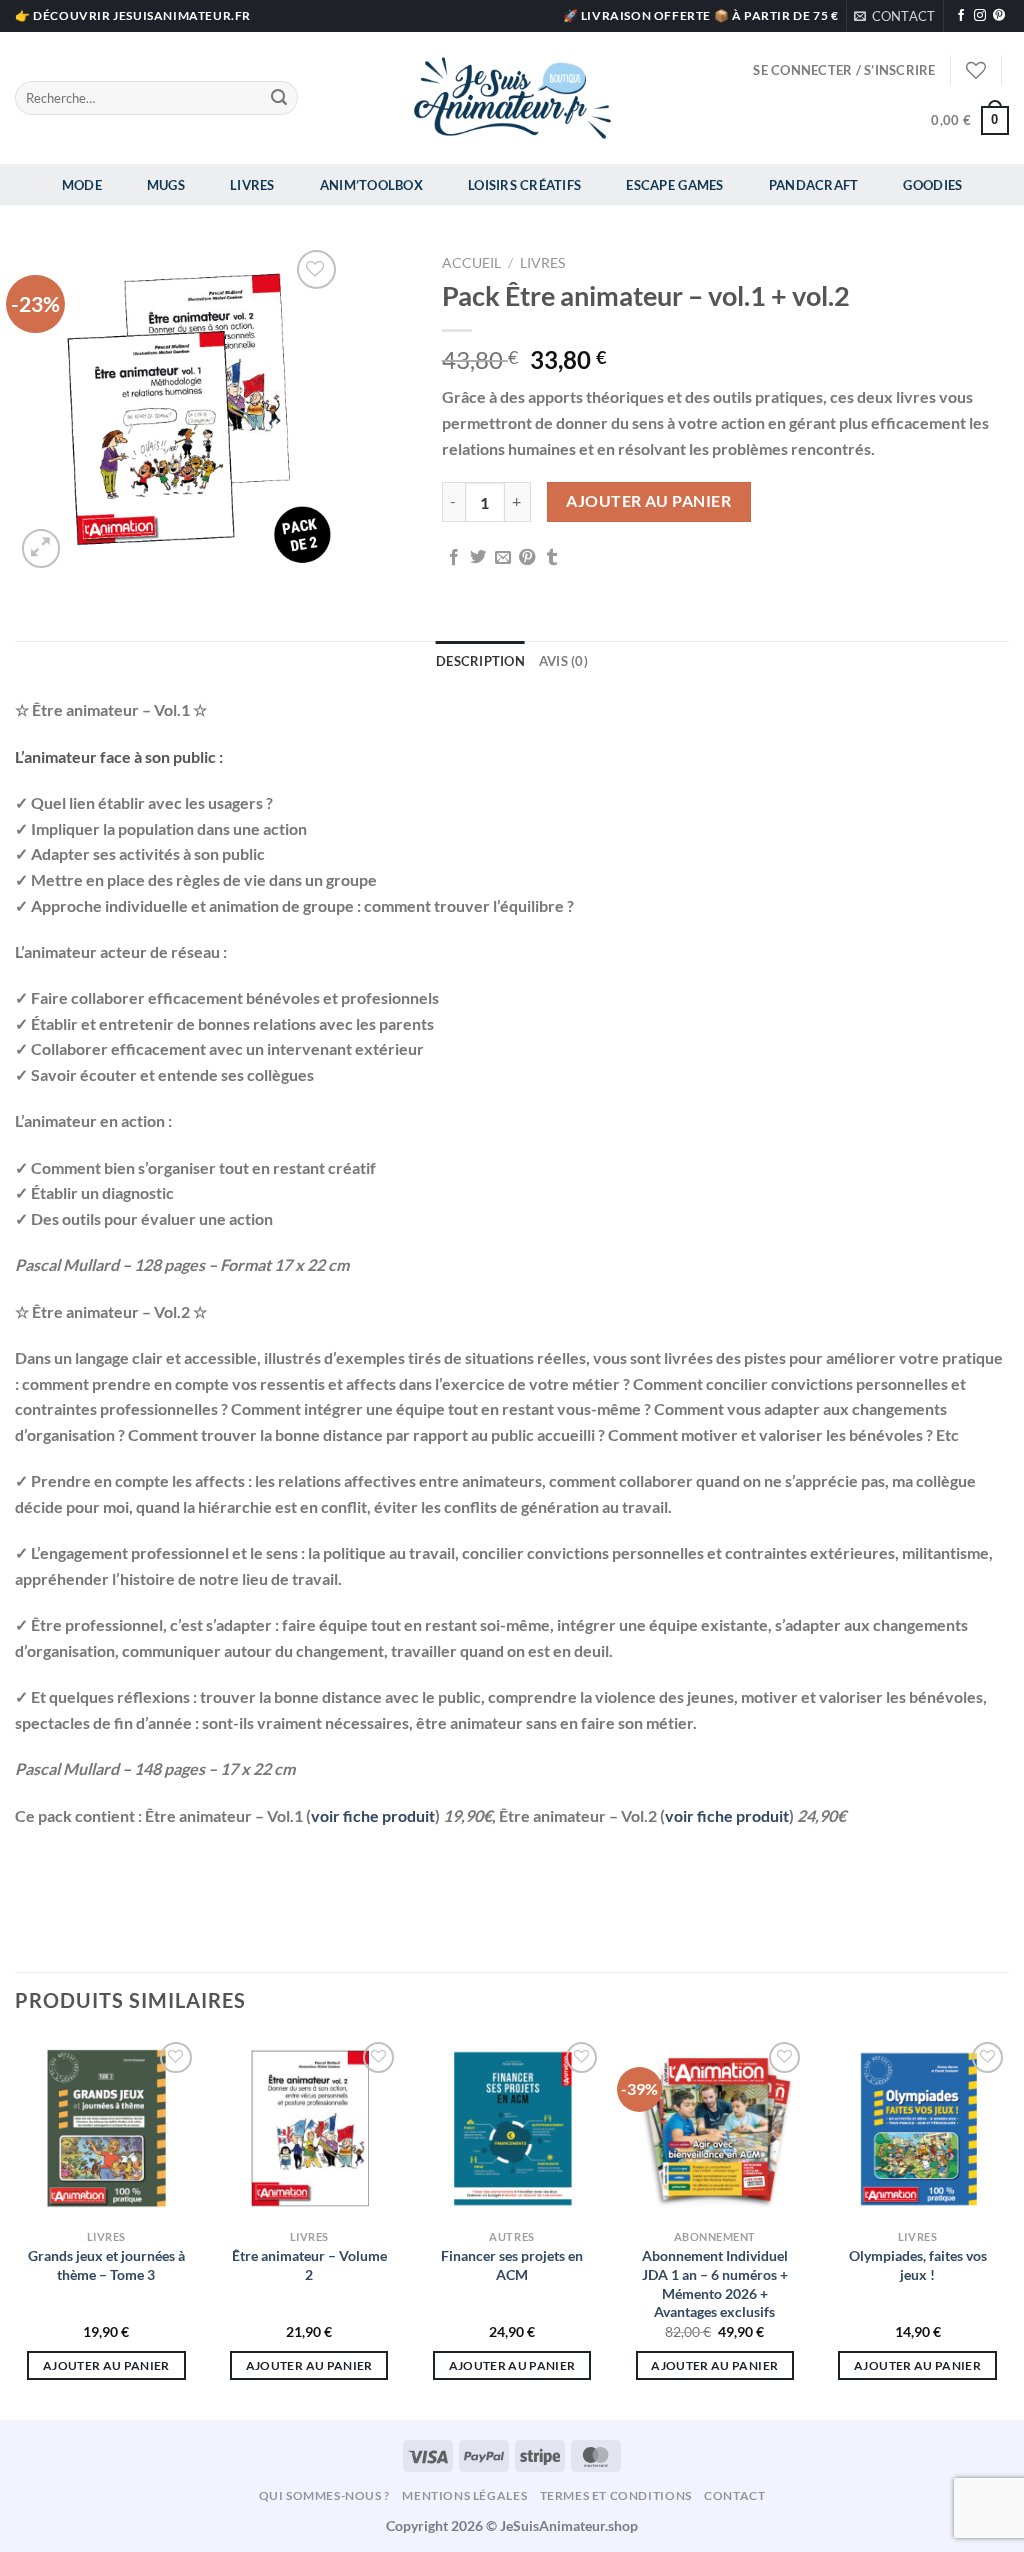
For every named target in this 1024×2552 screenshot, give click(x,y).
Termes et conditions (616, 2495)
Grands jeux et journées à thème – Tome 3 (106, 2265)
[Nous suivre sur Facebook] (961, 16)
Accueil (471, 263)
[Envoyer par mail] (503, 558)
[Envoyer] (279, 98)
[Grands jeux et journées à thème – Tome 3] (106, 2128)
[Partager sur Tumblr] (552, 558)
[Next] (1008, 2226)
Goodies (932, 185)
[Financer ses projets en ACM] (511, 2128)
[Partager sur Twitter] (478, 558)
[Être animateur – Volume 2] (309, 2128)
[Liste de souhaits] (976, 70)
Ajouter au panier (648, 501)
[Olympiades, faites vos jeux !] (917, 2128)
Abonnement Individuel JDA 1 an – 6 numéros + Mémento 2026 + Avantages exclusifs (715, 2283)
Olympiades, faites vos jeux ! (918, 2265)
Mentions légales (464, 2495)
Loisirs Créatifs (524, 185)
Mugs (166, 185)
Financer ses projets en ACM (512, 2265)
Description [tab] (480, 661)
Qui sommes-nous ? (324, 2495)
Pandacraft (814, 185)
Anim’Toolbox (371, 185)
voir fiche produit (373, 1815)
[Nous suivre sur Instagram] (980, 16)
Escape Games (674, 185)
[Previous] (16, 2226)
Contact (734, 2495)
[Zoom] (41, 548)
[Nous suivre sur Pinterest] (999, 16)
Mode (82, 185)
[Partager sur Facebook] (454, 558)
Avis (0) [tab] (563, 661)
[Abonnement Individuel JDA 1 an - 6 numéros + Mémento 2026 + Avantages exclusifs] (714, 2128)
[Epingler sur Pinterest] (527, 558)
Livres (252, 185)
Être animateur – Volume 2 (309, 2265)
